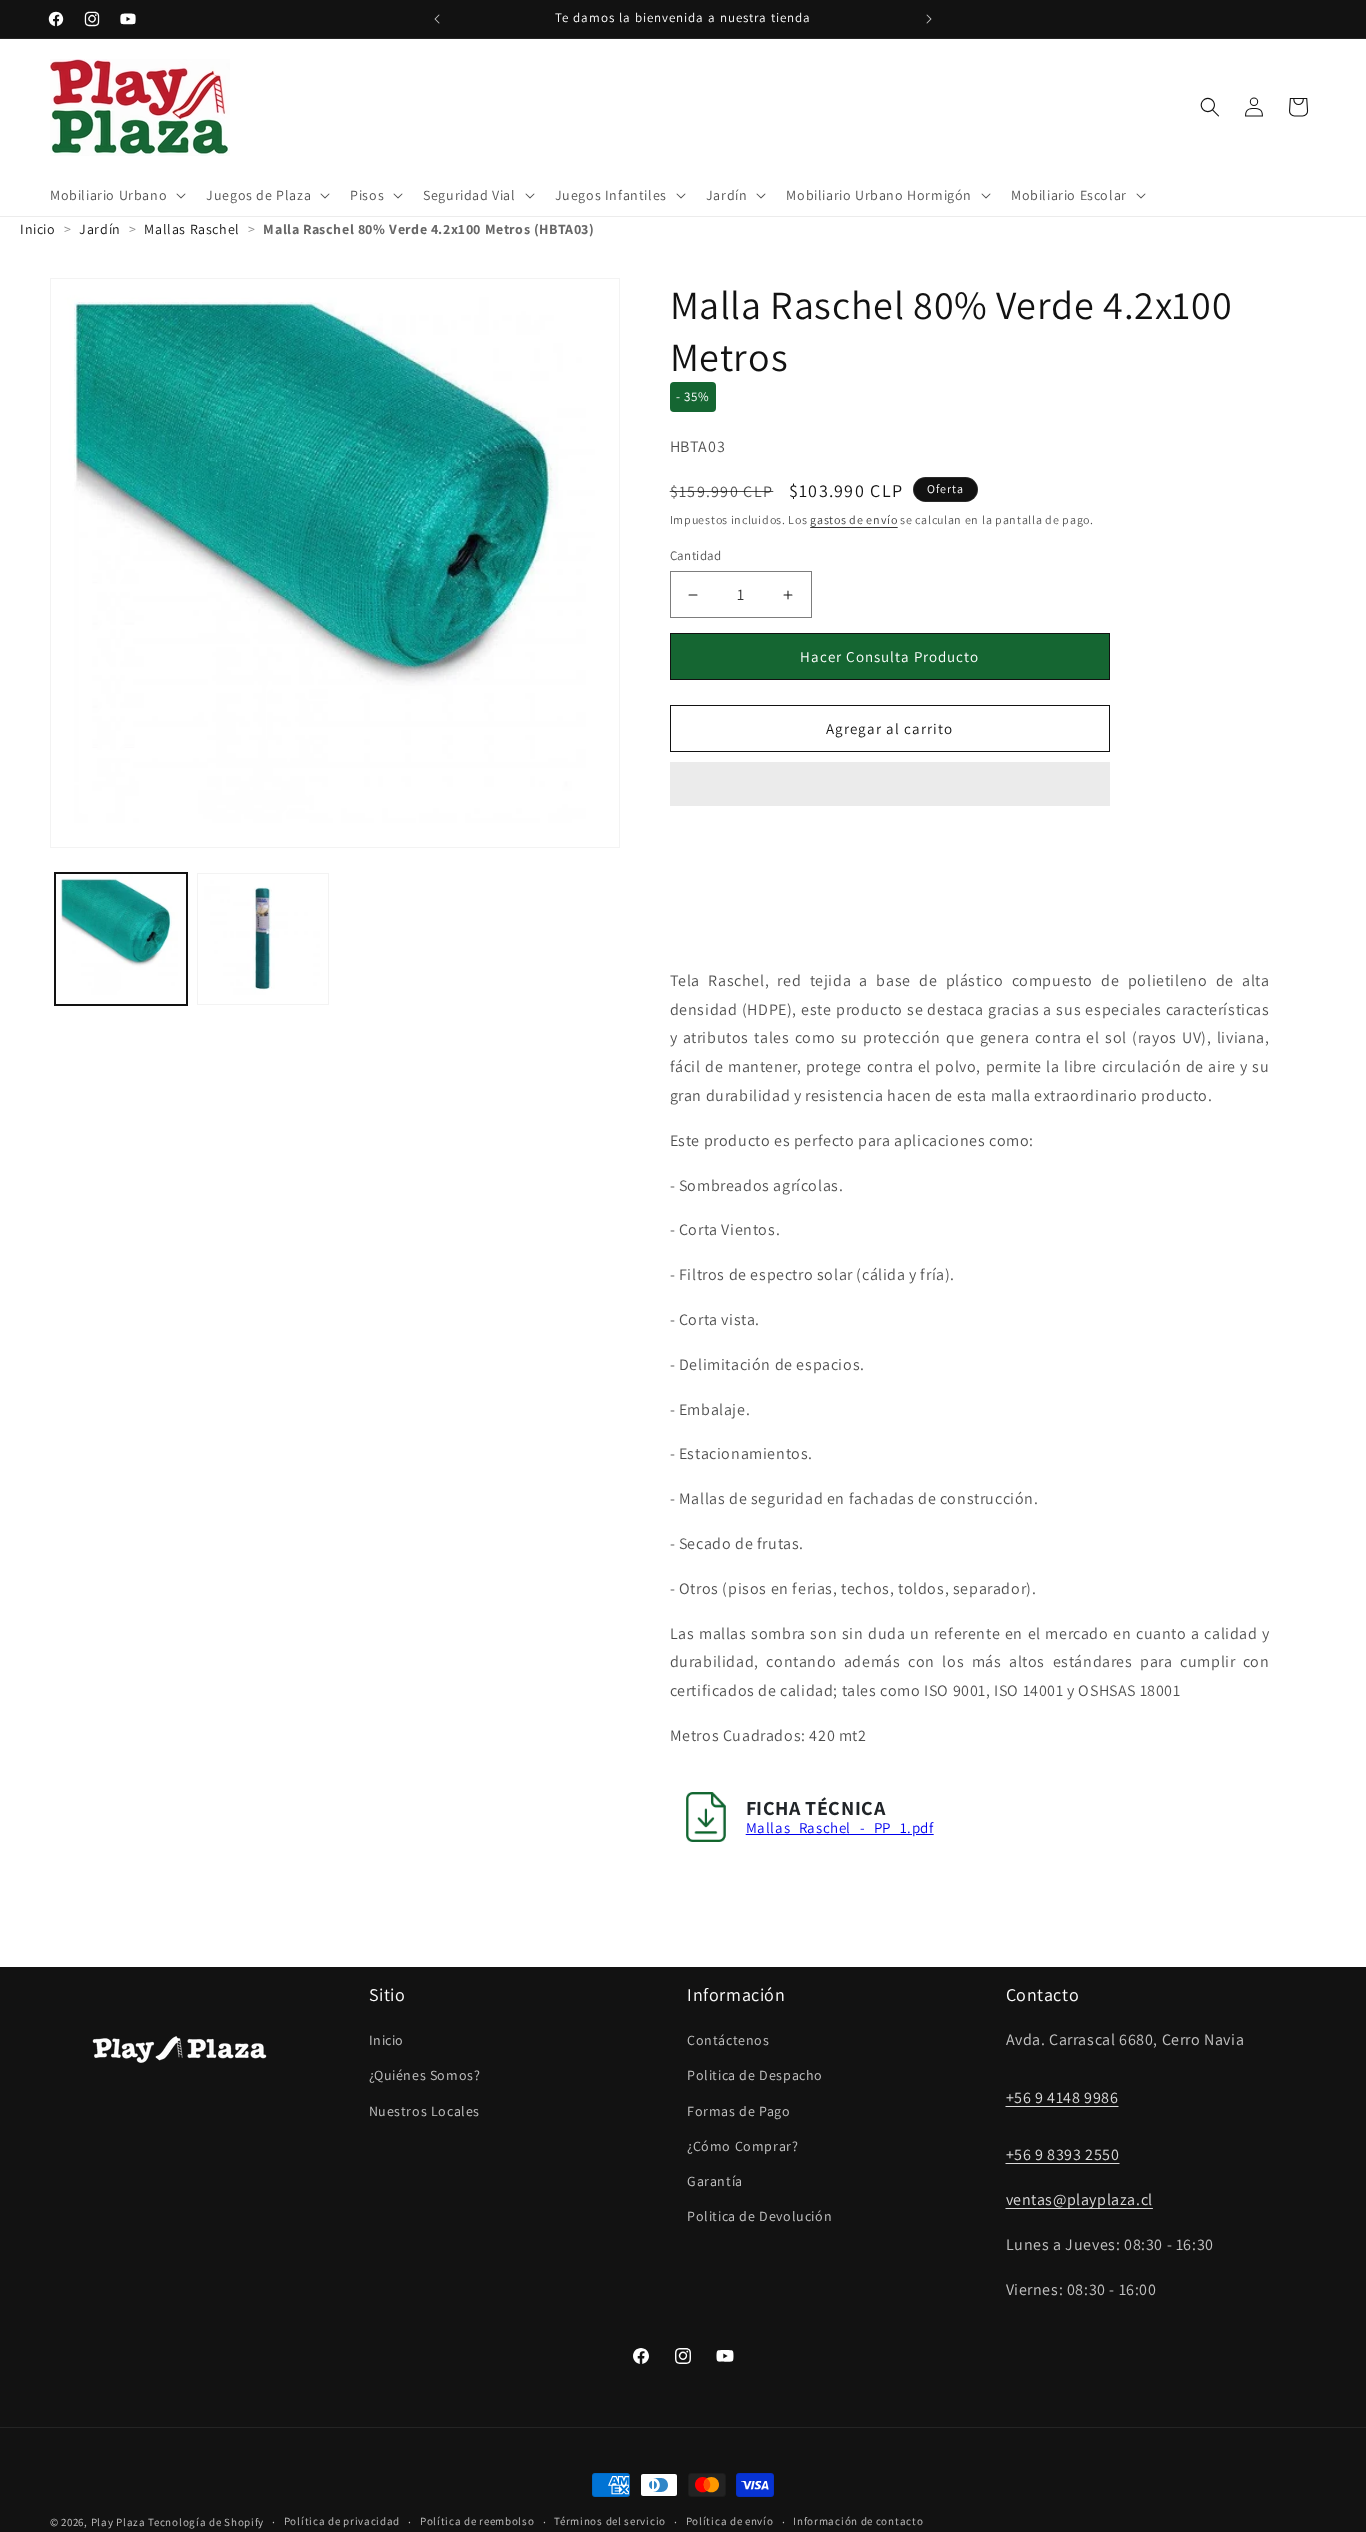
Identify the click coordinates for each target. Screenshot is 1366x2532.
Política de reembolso (477, 2521)
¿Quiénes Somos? (425, 2075)
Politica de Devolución (759, 2216)
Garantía (715, 2181)
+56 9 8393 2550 (1063, 2154)
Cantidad (696, 555)
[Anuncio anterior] (437, 19)
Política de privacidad (342, 2521)
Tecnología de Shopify (206, 2522)
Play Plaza (118, 2522)
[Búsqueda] (1210, 107)
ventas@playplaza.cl (1079, 2199)
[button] (890, 785)
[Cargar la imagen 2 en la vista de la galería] (263, 939)
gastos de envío (854, 519)
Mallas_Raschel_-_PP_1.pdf (840, 1827)
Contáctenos (728, 2040)
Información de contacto (858, 2521)
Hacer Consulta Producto (889, 656)
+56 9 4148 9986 (1062, 2097)
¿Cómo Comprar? (742, 2146)
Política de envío (730, 2521)
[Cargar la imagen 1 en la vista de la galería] (121, 939)
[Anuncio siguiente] (929, 19)
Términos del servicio (610, 2521)
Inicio (387, 2040)
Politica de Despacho (755, 2075)
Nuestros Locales (425, 2111)
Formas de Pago (738, 2111)
